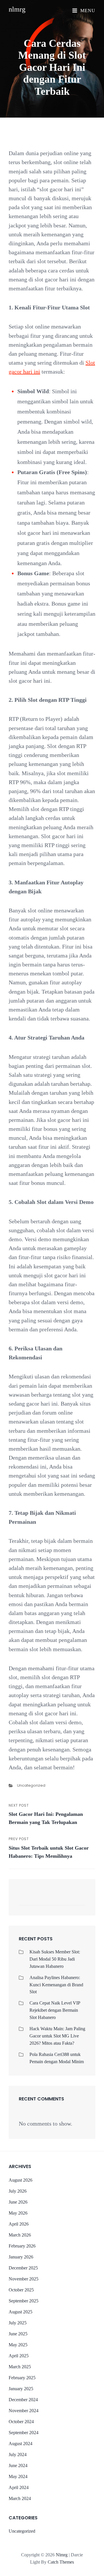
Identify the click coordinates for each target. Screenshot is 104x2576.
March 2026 (20, 2235)
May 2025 (18, 2345)
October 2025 (21, 2290)
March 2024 (20, 2498)
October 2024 (21, 2422)
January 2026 (21, 2257)
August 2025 (21, 2312)
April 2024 (19, 2487)
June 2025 (18, 2334)
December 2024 (23, 2400)
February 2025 (22, 2378)
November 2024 (24, 2411)
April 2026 (19, 2224)
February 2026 (22, 2246)
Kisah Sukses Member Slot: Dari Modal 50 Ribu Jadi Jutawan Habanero (55, 1959)
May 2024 (18, 2476)
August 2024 (21, 2444)
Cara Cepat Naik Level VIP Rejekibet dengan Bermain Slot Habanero (55, 2010)
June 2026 (18, 2202)
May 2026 (18, 2213)
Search (78, 1900)
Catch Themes (61, 2562)
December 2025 (23, 2268)
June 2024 (18, 2465)
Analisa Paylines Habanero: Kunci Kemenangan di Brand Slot (56, 1985)
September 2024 (24, 2433)
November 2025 (24, 2279)
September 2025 (24, 2301)
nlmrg (17, 9)
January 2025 (21, 2389)
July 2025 (18, 2323)
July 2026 (18, 2191)
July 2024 (18, 2455)
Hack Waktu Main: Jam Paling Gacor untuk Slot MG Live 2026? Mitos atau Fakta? (57, 2036)
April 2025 (19, 2356)
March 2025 (20, 2367)
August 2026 (21, 2180)
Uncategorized (31, 1785)
